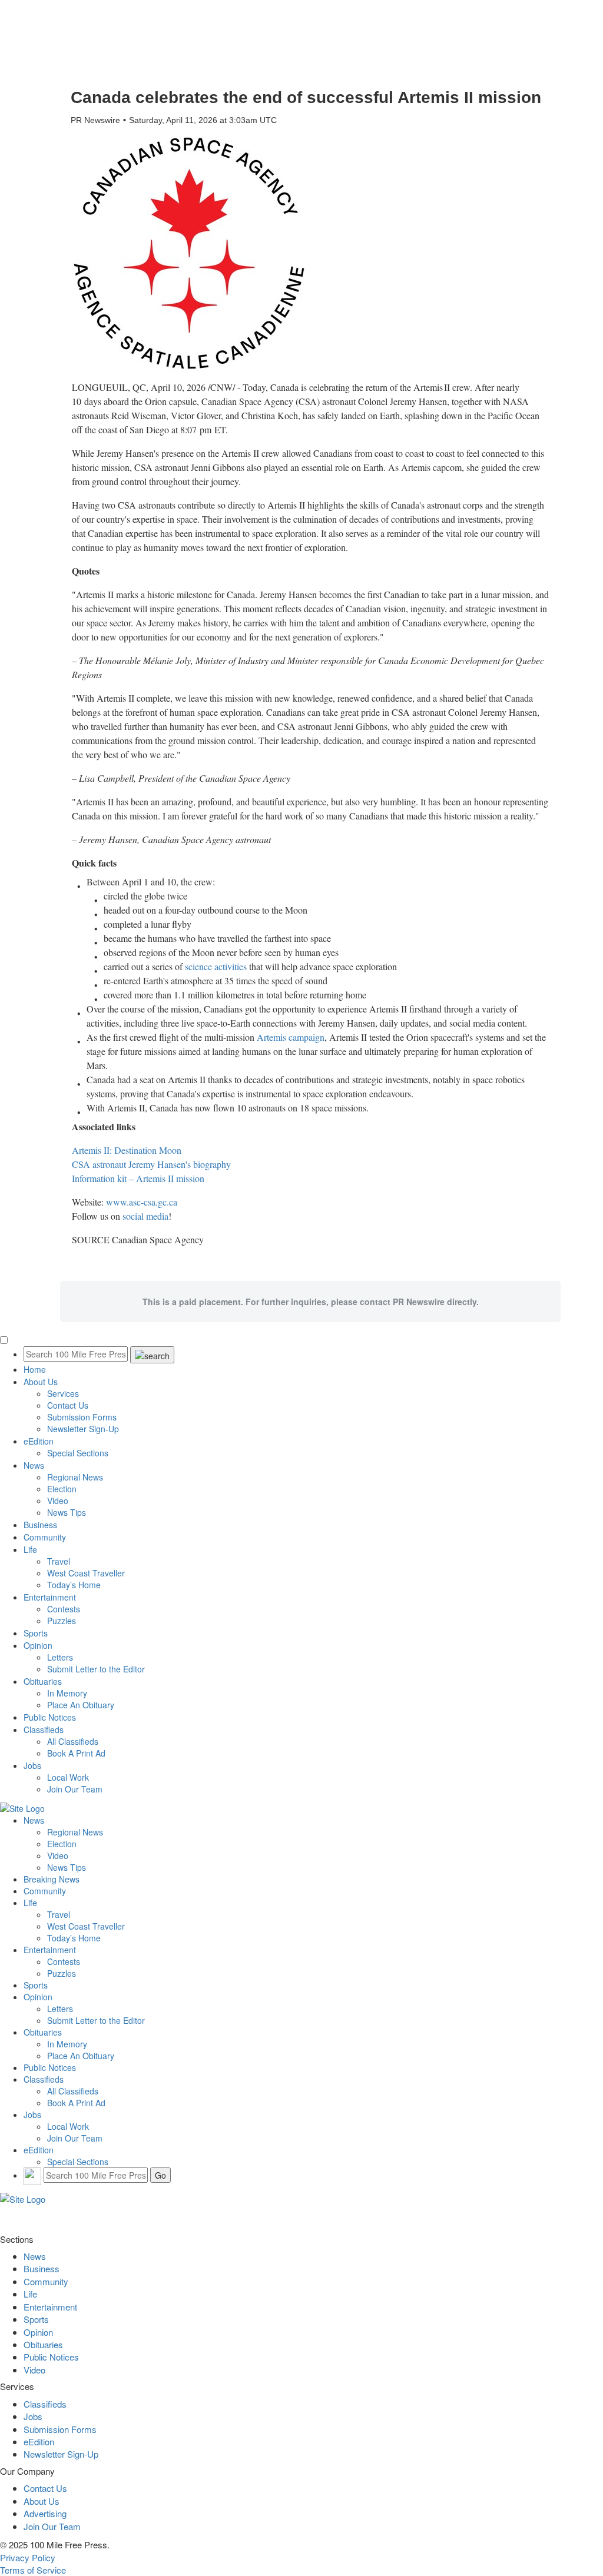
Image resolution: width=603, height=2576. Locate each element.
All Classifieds (73, 1741)
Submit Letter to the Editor (96, 1669)
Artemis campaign (291, 1037)
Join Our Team (75, 1789)
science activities (216, 966)
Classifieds (44, 1729)
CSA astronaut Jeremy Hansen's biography (151, 1164)
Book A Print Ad (76, 1753)
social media (145, 1216)
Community (45, 1537)
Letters (60, 1657)
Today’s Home (74, 1585)
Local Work (68, 1777)
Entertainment (50, 1597)
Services (63, 1393)
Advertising (45, 2513)
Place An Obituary (81, 1705)
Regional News (75, 1477)
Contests (64, 1609)
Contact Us (68, 1405)
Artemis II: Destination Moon (127, 1150)
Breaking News (52, 1879)
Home (35, 1369)
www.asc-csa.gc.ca (142, 1202)
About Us (41, 1382)
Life (30, 1549)
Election (62, 1489)
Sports (36, 1633)
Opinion (38, 1645)
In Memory (67, 1693)
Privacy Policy (28, 2557)
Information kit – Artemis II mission (138, 1178)
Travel (59, 1561)
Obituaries (43, 1681)
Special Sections (78, 1453)
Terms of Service (33, 2570)
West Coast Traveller (86, 1573)
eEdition (39, 1441)
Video (58, 1501)
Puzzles (62, 1621)
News (34, 1465)
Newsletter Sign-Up (83, 1429)
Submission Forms (82, 1417)
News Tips (67, 1512)
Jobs (32, 1765)
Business (40, 1525)
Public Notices (50, 1717)
